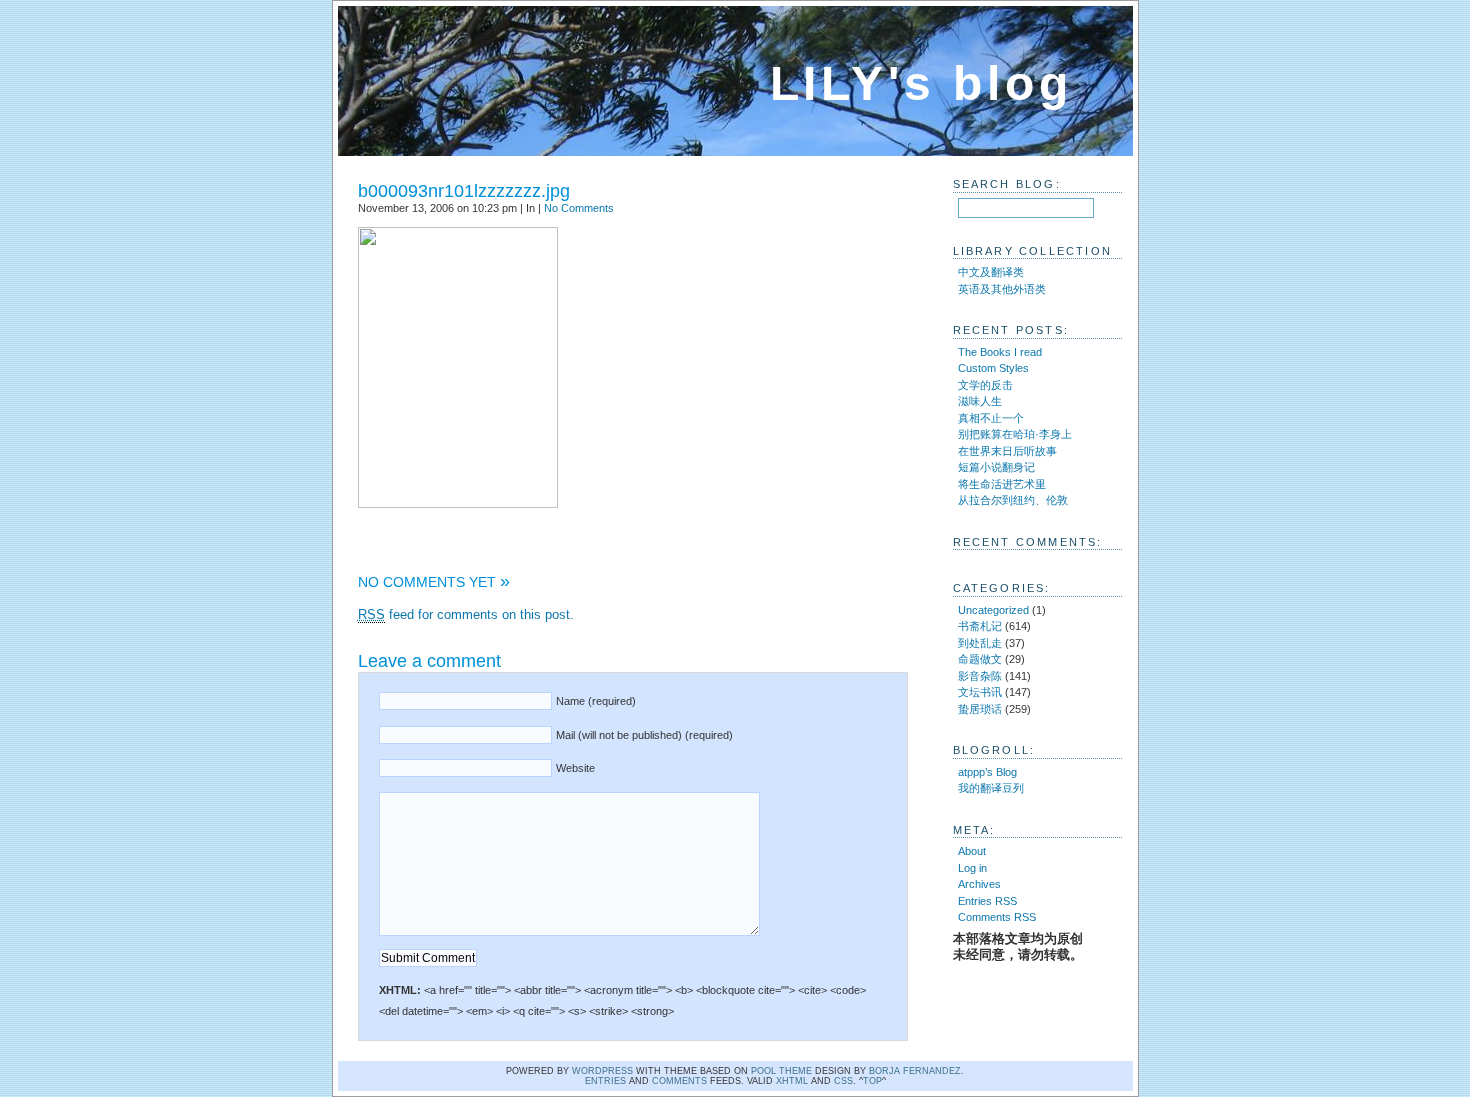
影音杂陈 (980, 676)
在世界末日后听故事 (1007, 451)
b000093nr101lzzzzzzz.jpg (464, 191)
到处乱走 (980, 643)
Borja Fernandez (915, 1071)
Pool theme (781, 1071)
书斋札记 (980, 626)
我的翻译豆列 (991, 788)
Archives (979, 884)
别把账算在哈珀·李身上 (1015, 434)
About (972, 851)
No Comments (579, 208)
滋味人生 (980, 401)
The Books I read (1000, 352)
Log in (972, 868)
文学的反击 (985, 385)
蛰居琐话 (980, 709)
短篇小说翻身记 (996, 467)
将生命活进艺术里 (1002, 484)
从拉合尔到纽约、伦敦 (1013, 500)
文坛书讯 (980, 692)
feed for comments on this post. (466, 614)
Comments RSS (997, 917)
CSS (843, 1081)
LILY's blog (921, 83)
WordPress (602, 1071)
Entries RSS (987, 901)
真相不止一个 (991, 418)
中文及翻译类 (991, 272)
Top (872, 1081)
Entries (605, 1081)
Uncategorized (993, 610)
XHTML (792, 1081)
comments (679, 1081)
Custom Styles (993, 368)
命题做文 (980, 659)
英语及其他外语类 (1002, 289)
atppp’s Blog (987, 772)
